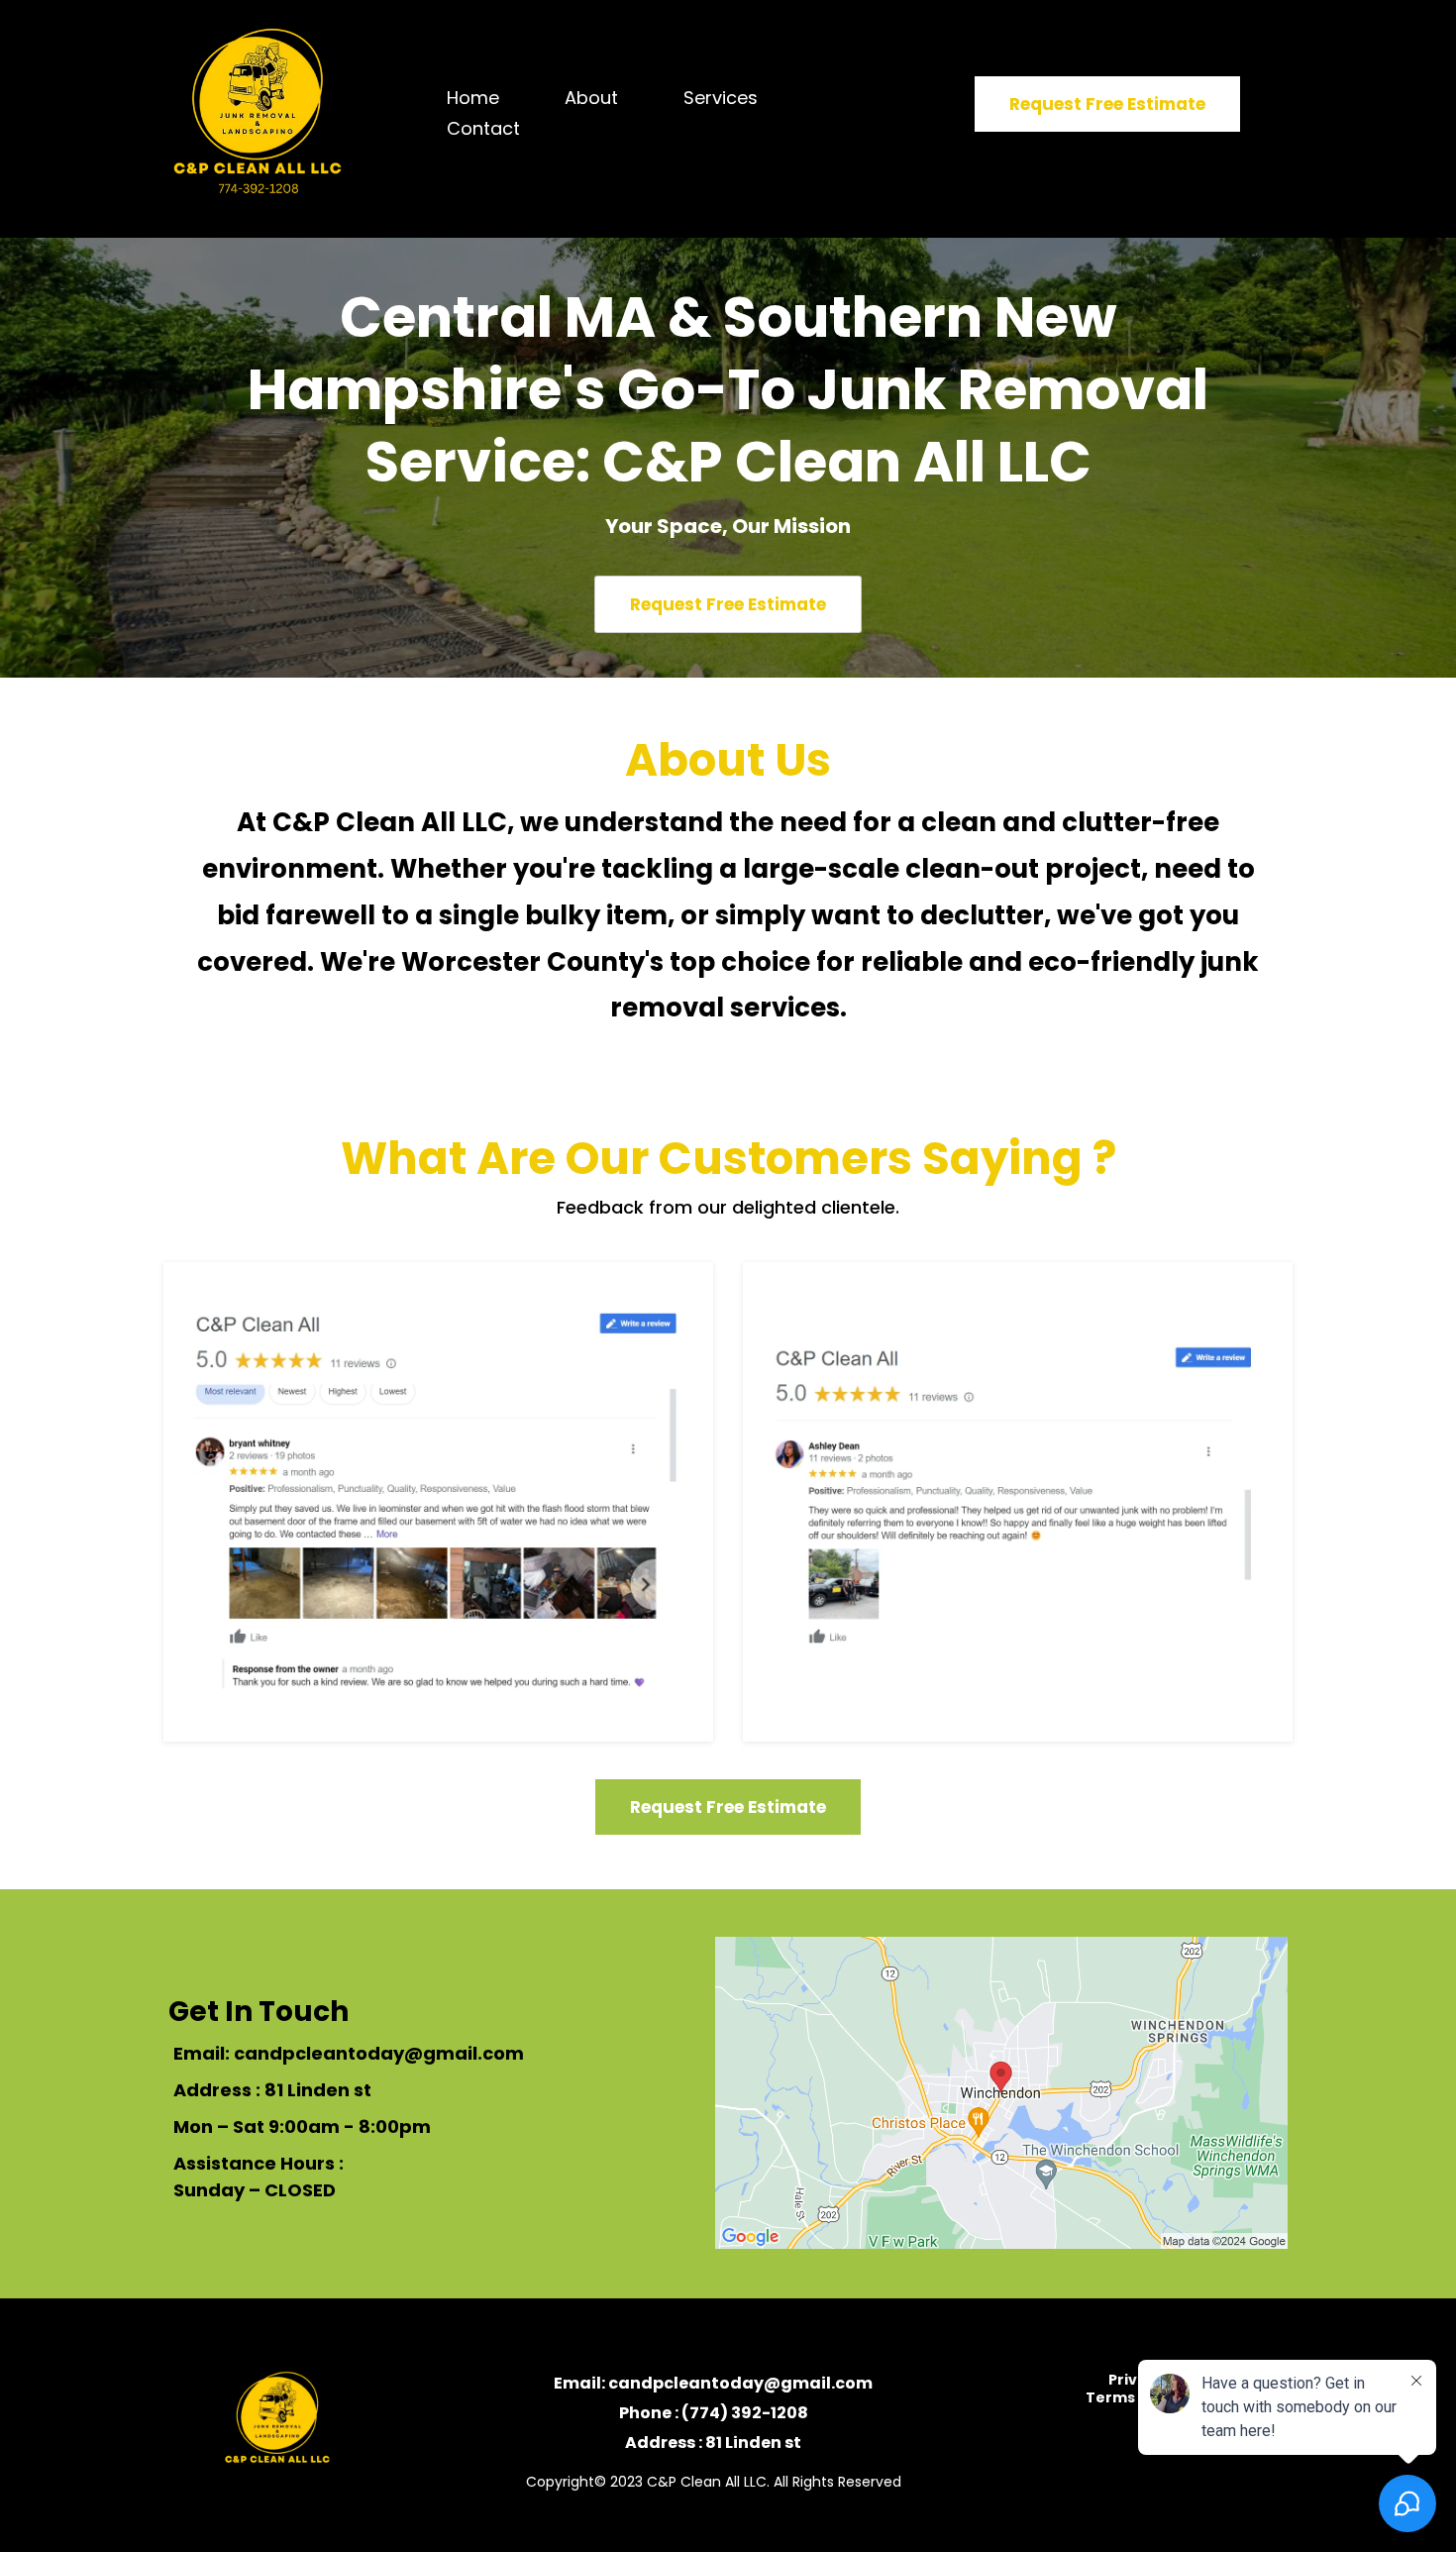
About (591, 98)
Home (473, 98)
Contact (483, 128)
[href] (1001, 2093)
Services (721, 98)
